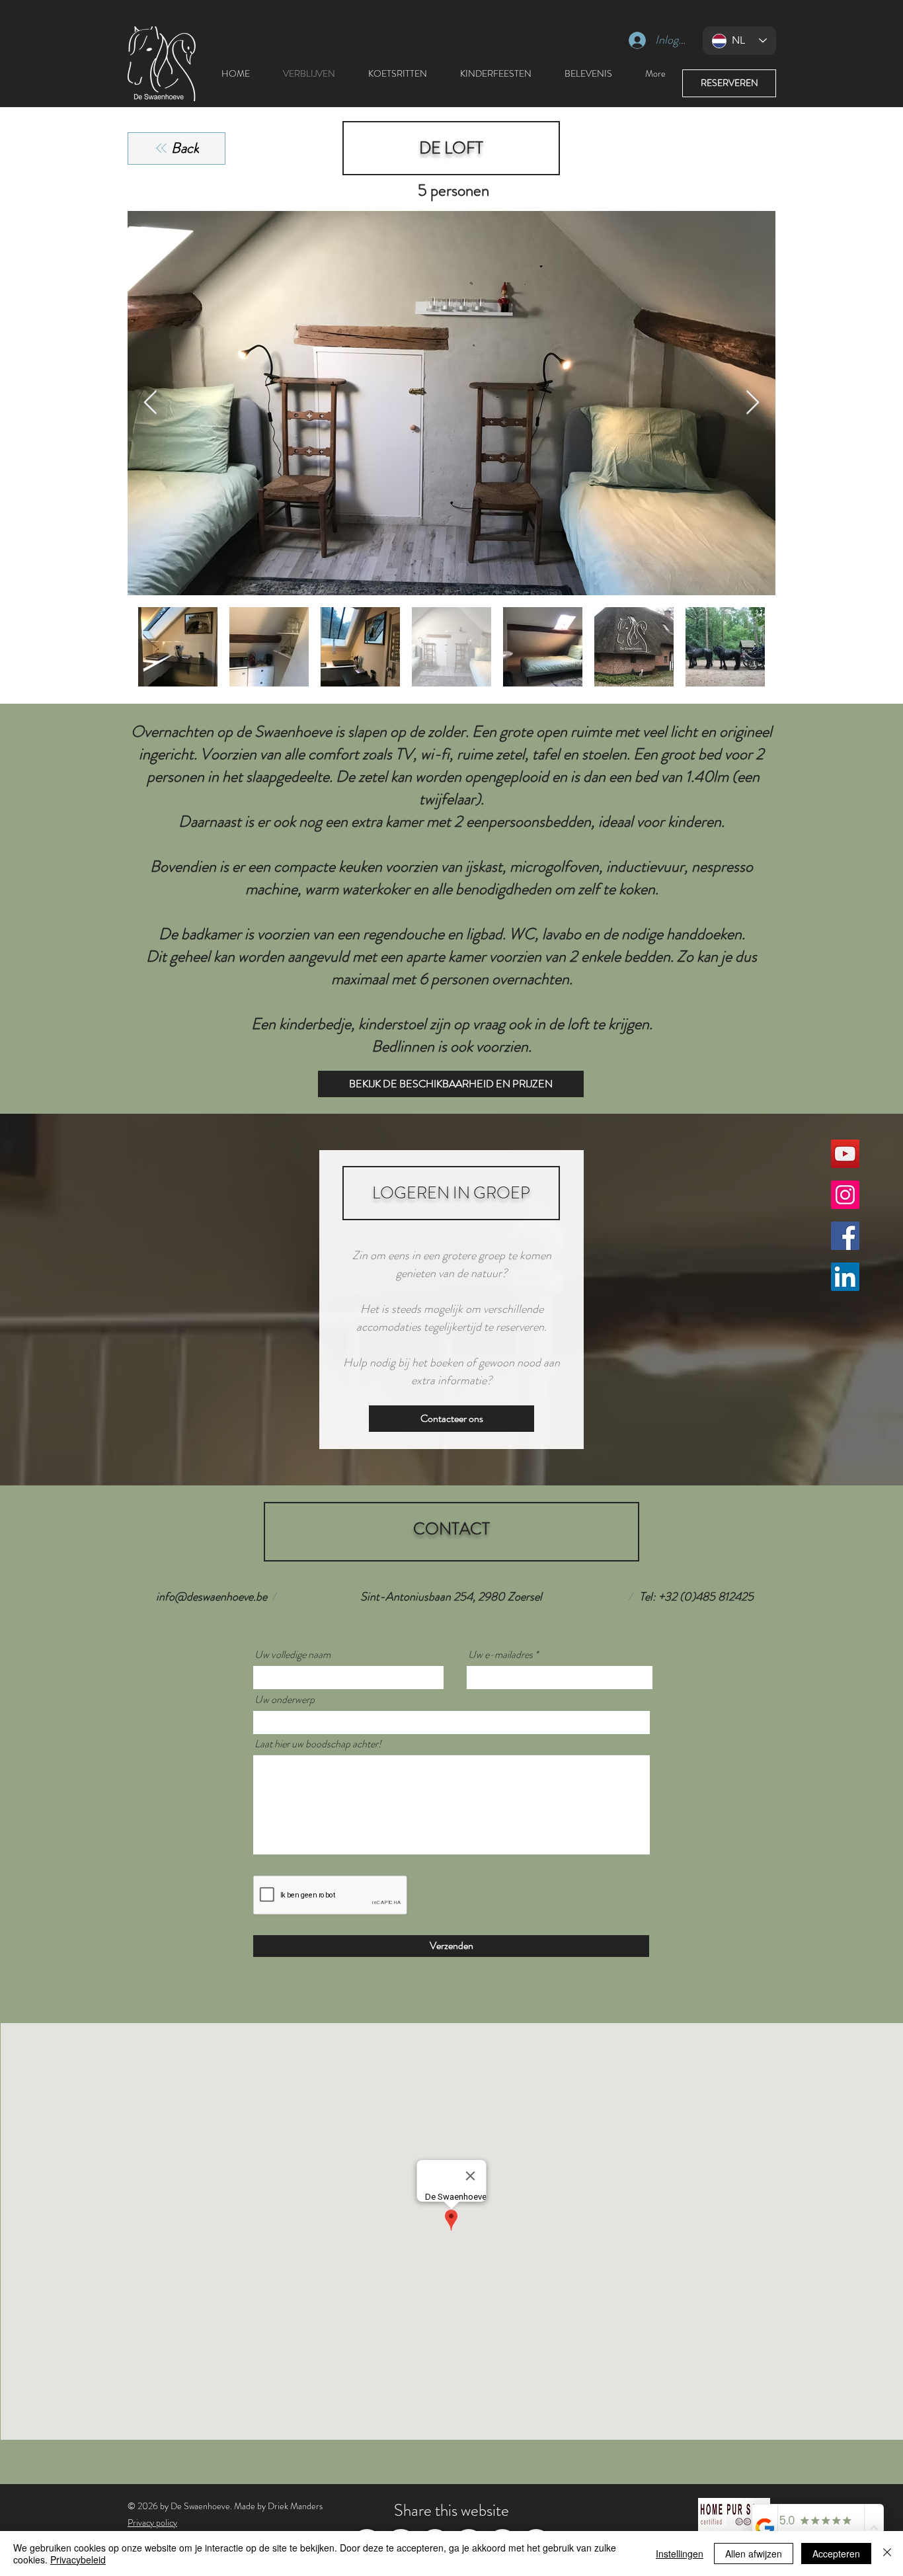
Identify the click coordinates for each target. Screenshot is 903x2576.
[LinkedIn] (845, 1277)
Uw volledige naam (293, 1655)
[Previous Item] (150, 403)
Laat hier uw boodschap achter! (318, 1744)
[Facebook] (845, 1236)
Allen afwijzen (754, 2554)
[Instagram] (845, 1195)
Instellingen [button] (680, 2554)
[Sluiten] (887, 2554)
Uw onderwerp (285, 1700)
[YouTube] (845, 1154)
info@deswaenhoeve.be (212, 1597)
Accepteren (836, 2554)
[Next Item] (753, 403)
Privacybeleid (78, 2559)
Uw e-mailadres (500, 1655)
